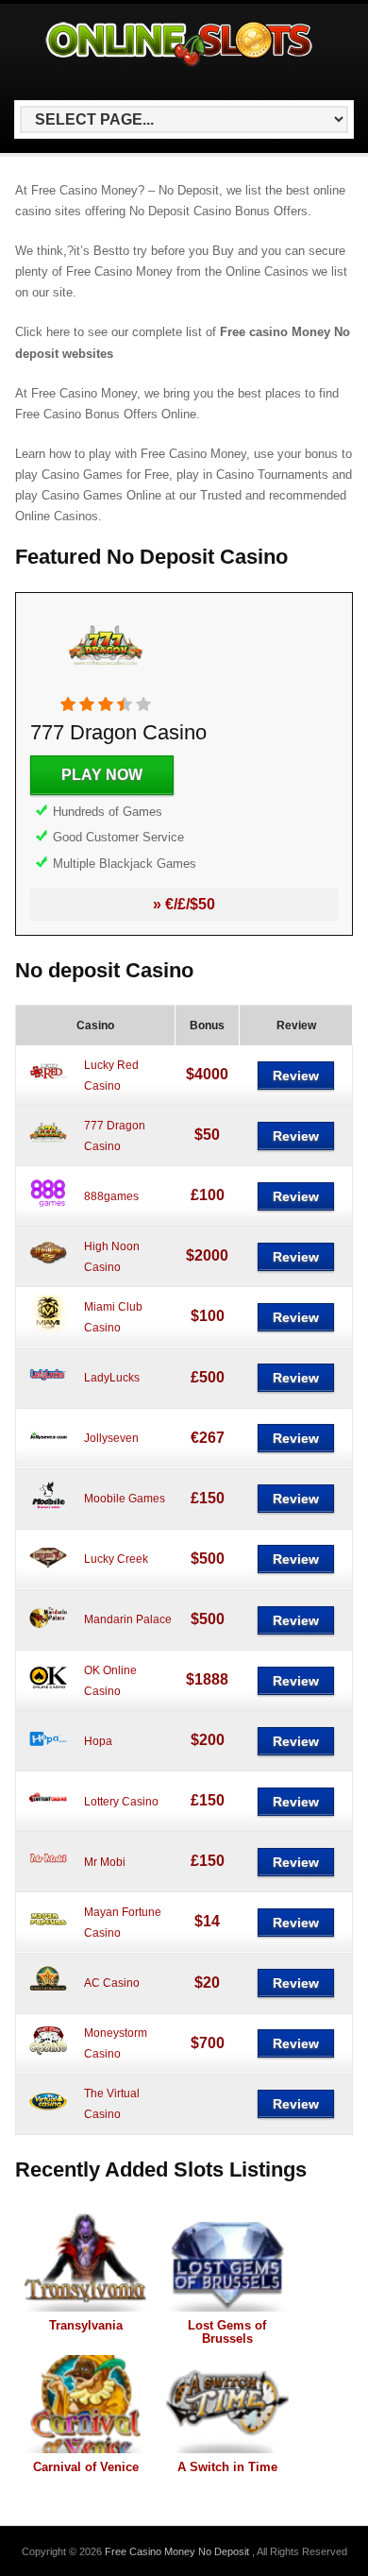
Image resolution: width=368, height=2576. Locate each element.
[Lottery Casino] (48, 1813)
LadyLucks (112, 1378)
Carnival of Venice (86, 2467)
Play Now (102, 775)
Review (296, 1076)
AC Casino (112, 1983)
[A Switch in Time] (227, 2404)
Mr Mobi (105, 1862)
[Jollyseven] (48, 1450)
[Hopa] (48, 1753)
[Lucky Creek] (48, 1571)
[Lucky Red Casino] (48, 1087)
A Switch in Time (227, 2467)
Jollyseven (111, 1438)
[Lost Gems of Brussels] (227, 2262)
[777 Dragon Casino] (106, 686)
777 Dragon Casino (118, 732)
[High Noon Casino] (48, 1268)
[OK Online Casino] (48, 1692)
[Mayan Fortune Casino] (48, 1934)
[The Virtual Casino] (48, 2116)
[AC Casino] (48, 1995)
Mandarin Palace (128, 1619)
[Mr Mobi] (48, 1873)
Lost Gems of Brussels (227, 2332)
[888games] (48, 1208)
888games (111, 1196)
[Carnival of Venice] (86, 2404)
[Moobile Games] (48, 1511)
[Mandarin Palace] (48, 1632)
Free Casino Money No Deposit (178, 2551)
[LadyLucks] (48, 1390)
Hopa (98, 1741)
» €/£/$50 (184, 904)
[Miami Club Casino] (48, 1329)
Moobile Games (125, 1499)
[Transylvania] (86, 2262)
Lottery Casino (121, 1802)
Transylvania (86, 2325)
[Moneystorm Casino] (48, 2056)
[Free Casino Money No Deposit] (180, 67)
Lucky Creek (116, 1559)
